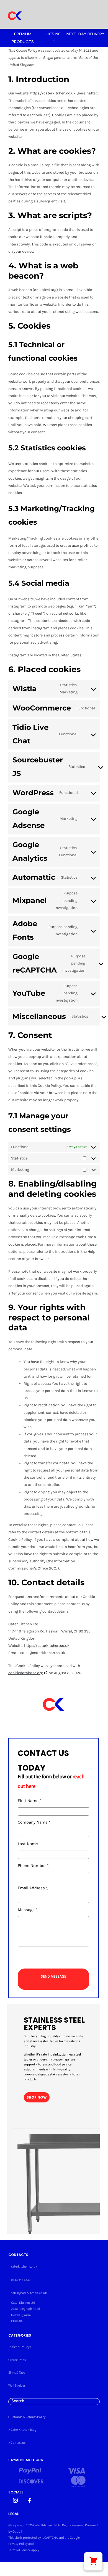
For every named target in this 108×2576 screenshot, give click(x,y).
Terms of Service (20, 2550)
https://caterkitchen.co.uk (53, 93)
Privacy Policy (18, 2544)
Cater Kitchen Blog (23, 2430)
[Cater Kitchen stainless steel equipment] (16, 2500)
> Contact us (17, 2443)
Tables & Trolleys (20, 2347)
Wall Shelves (17, 2386)
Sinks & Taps (17, 2373)
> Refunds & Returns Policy (27, 2417)
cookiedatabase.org (26, 1673)
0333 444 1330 (21, 2280)
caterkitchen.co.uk (24, 2267)
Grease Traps (17, 2360)
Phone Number (33, 1866)
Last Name (28, 1844)
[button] (93, 2561)
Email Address (33, 1888)
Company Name (34, 1822)
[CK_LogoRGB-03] (15, 7)
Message (28, 1910)
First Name (29, 1801)
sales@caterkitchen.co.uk (29, 2293)
